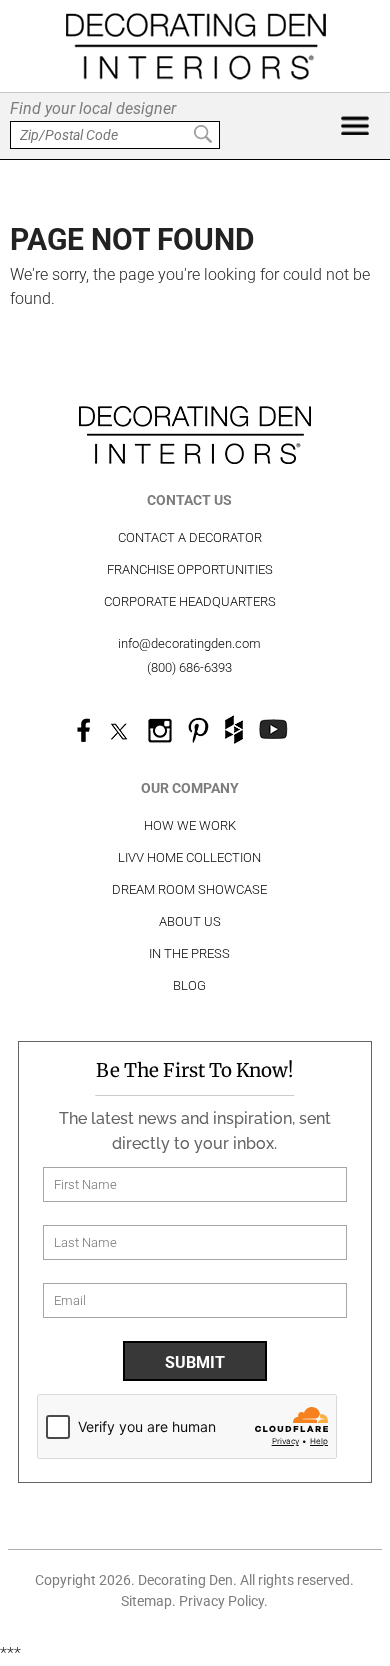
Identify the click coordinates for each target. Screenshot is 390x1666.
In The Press (189, 953)
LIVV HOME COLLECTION (189, 857)
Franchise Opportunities (190, 569)
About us (190, 921)
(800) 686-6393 (189, 667)
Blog (189, 985)
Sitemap (146, 1601)
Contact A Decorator (190, 537)
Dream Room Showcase (189, 889)
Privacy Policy (221, 1601)
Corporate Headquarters (190, 601)
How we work (190, 825)
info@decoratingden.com (189, 643)
